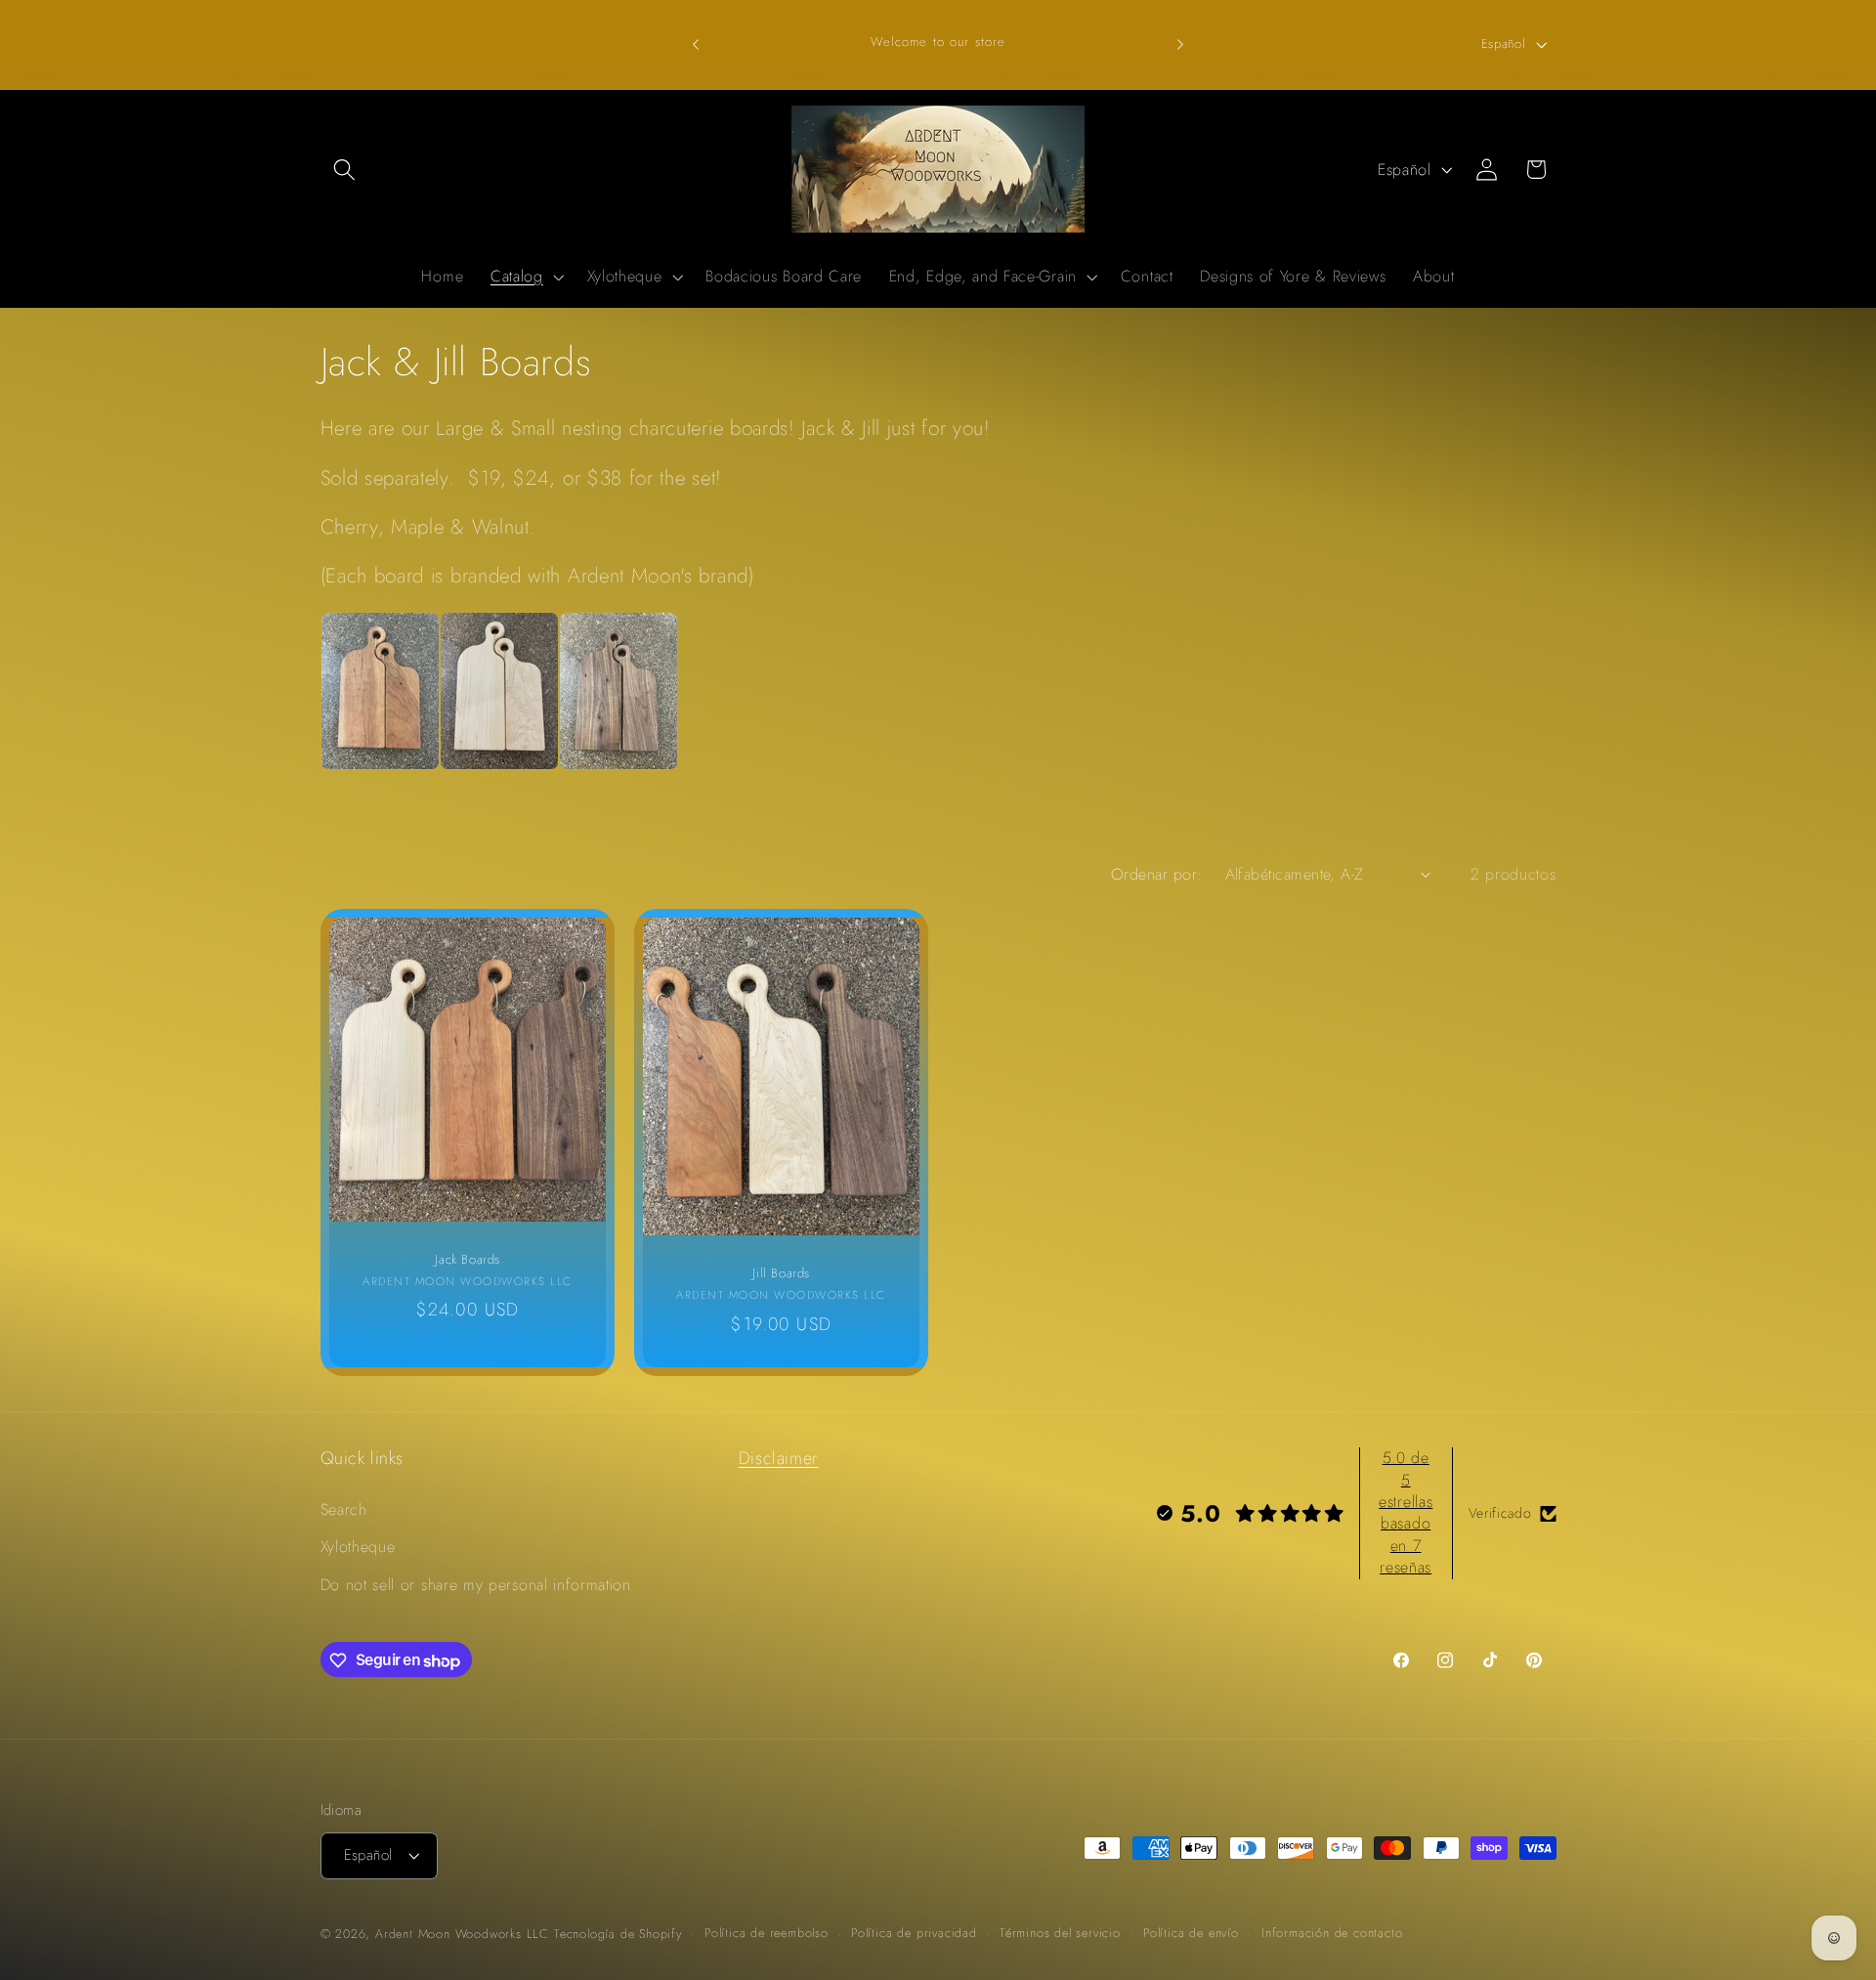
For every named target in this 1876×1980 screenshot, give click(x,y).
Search (344, 1509)
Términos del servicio (1060, 1934)
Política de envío (1191, 1934)
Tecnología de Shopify (618, 1935)
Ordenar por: (1157, 874)
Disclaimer (779, 1458)
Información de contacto (1332, 1934)
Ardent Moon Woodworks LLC (462, 1935)
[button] (345, 170)
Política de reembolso (767, 1934)
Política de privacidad (914, 1934)
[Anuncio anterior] (696, 44)
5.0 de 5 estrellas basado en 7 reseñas (1406, 1512)
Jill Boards (781, 1275)
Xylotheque (358, 1548)
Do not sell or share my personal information (476, 1585)
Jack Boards (468, 1260)
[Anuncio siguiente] (1180, 44)
